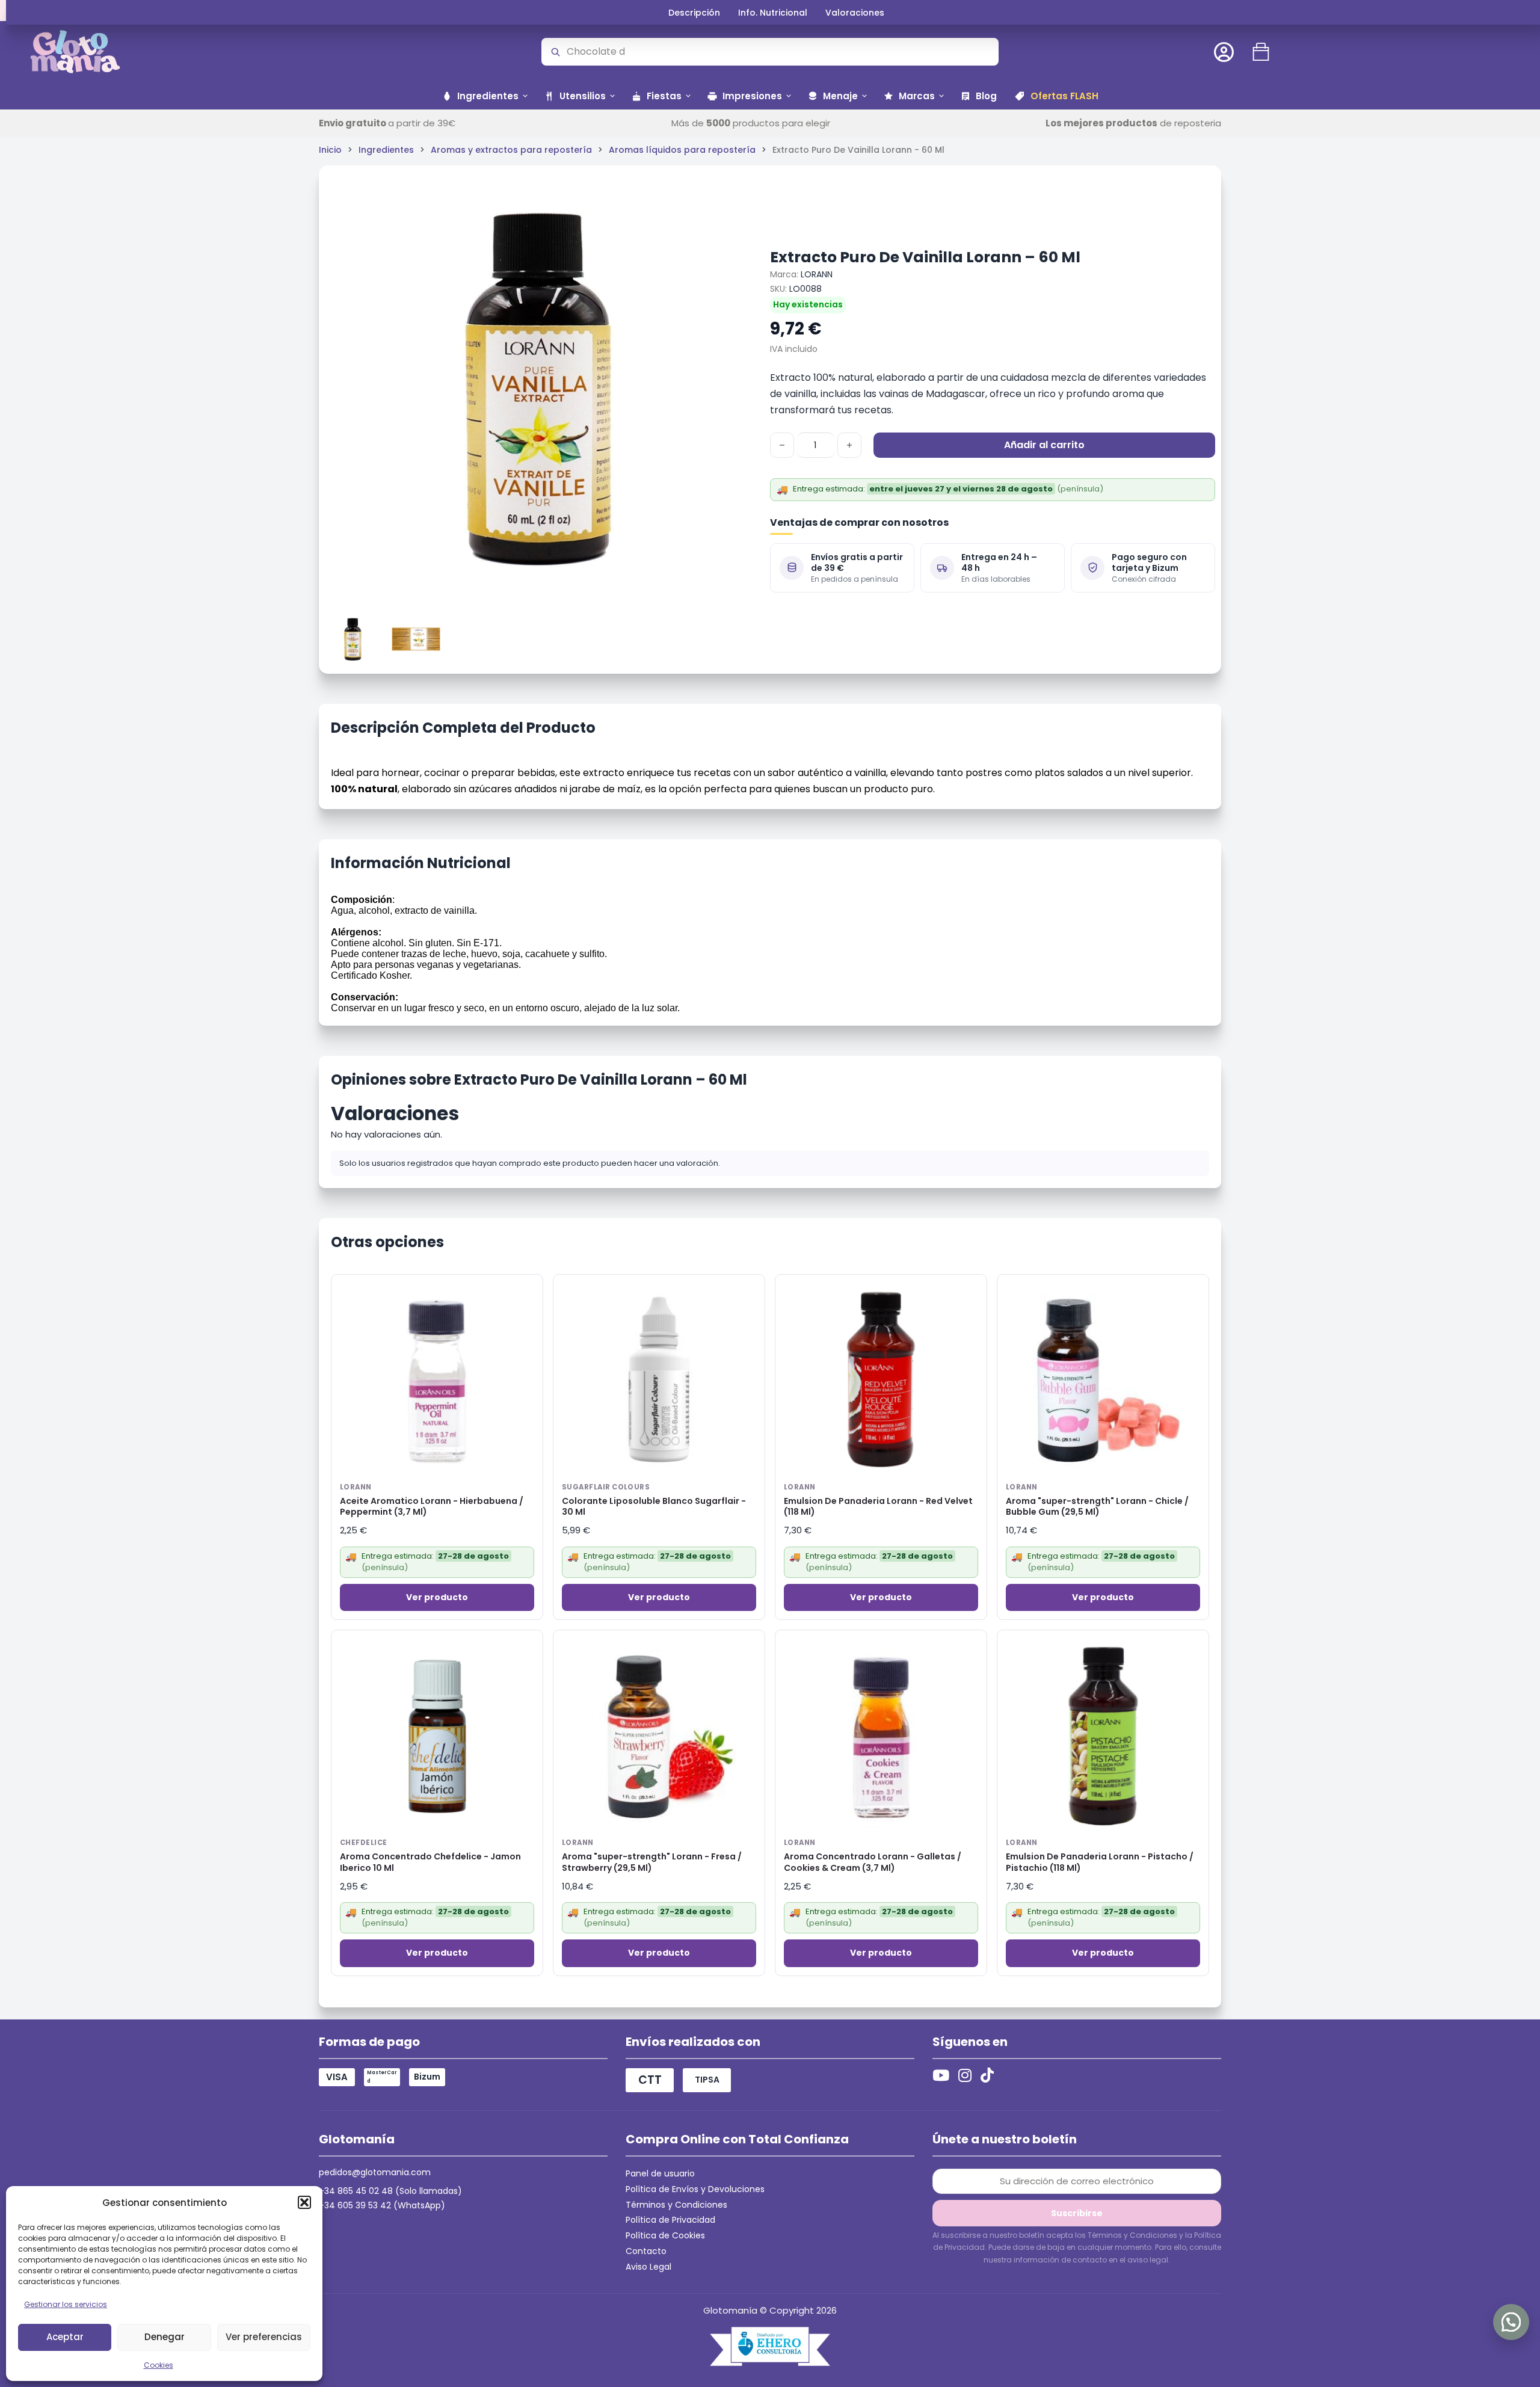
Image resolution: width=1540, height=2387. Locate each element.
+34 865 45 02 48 (356, 2191)
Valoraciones (855, 13)
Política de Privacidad (670, 2220)
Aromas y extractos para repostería (511, 150)
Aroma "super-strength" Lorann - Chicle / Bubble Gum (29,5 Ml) (1097, 1507)
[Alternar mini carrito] (1261, 52)
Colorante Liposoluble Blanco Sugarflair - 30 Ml (654, 1507)
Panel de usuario (660, 2173)
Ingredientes (386, 150)
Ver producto (437, 1597)
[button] (304, 2202)
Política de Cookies (665, 2235)
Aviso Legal (648, 2267)
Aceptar (65, 2337)
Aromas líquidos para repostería (682, 150)
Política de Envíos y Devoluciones (695, 2189)
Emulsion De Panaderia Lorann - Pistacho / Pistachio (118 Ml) (1100, 1862)
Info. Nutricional (773, 13)
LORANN (817, 274)
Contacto (646, 2251)
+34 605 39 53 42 (355, 2205)
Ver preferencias (264, 2337)
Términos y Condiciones (676, 2205)
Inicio (330, 150)
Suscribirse (1077, 2213)
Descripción (694, 13)
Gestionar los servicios (66, 2304)
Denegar (165, 2337)
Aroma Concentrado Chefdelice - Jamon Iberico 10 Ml (430, 1862)
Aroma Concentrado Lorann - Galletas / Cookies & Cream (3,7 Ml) (873, 1862)
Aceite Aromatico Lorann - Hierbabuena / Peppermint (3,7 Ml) (432, 1507)
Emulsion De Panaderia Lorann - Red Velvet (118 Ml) (878, 1507)
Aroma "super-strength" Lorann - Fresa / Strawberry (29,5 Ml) (652, 1862)
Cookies (159, 2365)
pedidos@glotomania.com (375, 2172)
